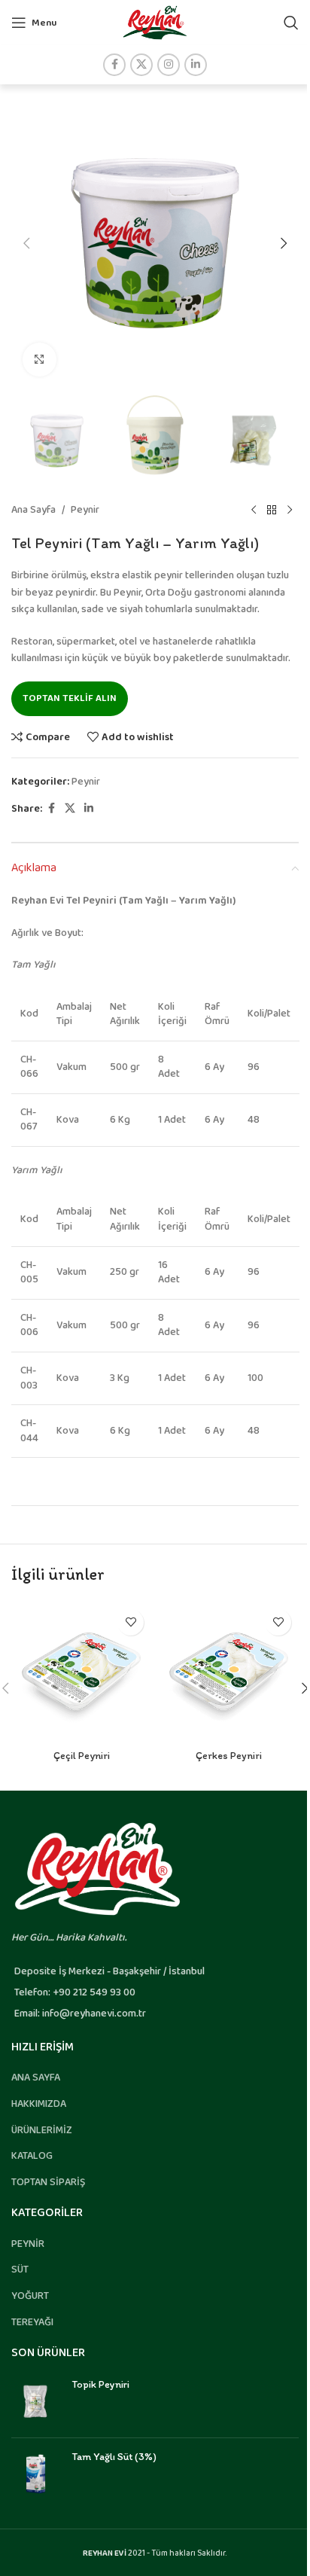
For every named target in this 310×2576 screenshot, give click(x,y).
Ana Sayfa (33, 510)
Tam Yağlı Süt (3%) (114, 2457)
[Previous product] (254, 510)
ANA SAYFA (36, 2078)
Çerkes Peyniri (229, 1756)
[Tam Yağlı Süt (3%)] (36, 2474)
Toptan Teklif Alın (70, 698)
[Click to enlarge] (40, 360)
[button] (26, 243)
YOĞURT (30, 2296)
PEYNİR (28, 2244)
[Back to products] (272, 510)
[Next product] (290, 510)
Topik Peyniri (100, 2384)
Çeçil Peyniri (82, 1756)
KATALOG (32, 2156)
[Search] (291, 23)
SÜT (20, 2270)
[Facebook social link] (114, 65)
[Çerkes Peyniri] (229, 1672)
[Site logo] (155, 22)
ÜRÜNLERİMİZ (42, 2130)
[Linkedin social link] (196, 65)
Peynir (85, 510)
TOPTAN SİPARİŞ (48, 2182)
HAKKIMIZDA (39, 2104)
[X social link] (141, 65)
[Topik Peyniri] (36, 2402)
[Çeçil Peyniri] (81, 1672)
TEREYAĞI (32, 2322)
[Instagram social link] (169, 65)
